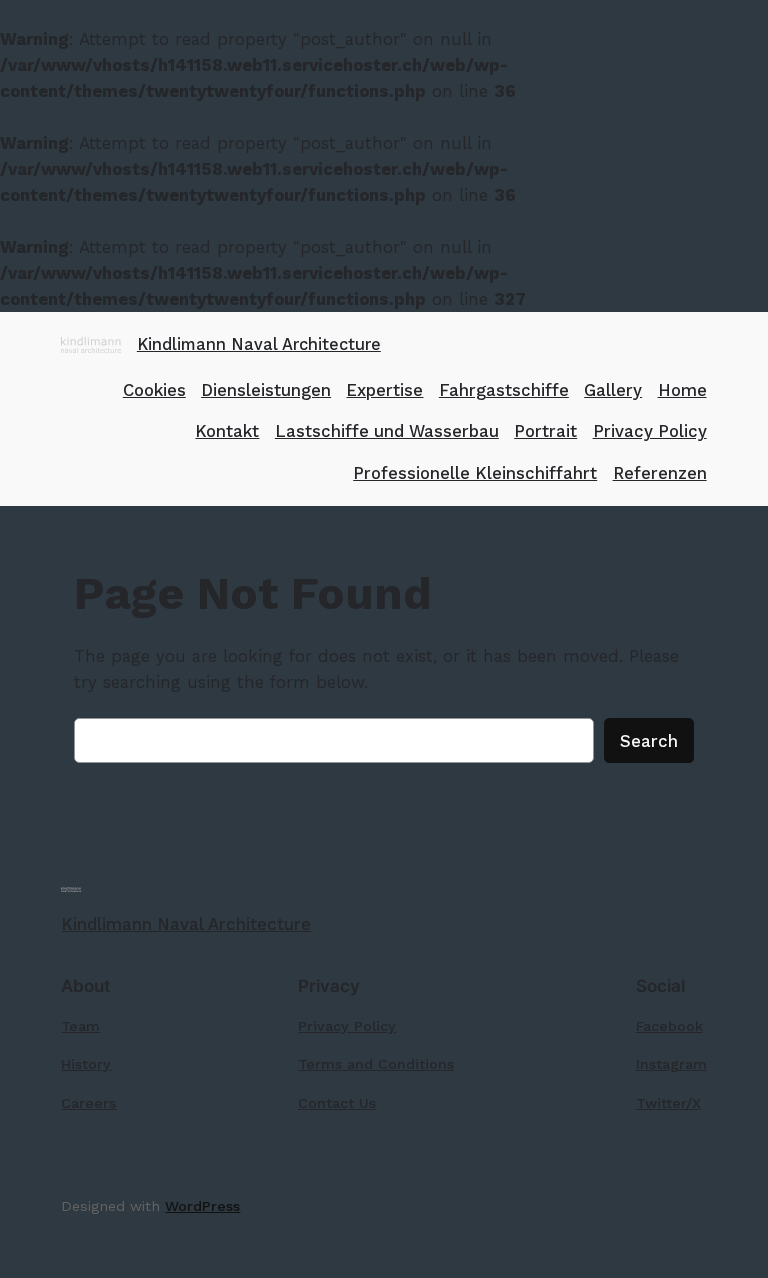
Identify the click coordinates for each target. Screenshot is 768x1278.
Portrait (545, 431)
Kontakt (227, 431)
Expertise (384, 390)
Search (649, 741)
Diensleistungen (266, 390)
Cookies (154, 390)
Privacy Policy (650, 431)
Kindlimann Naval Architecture (259, 344)
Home (682, 390)
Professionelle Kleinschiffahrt (475, 473)
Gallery (613, 390)
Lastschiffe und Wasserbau (387, 431)
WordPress (202, 1206)
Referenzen (660, 473)
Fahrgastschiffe (504, 390)
